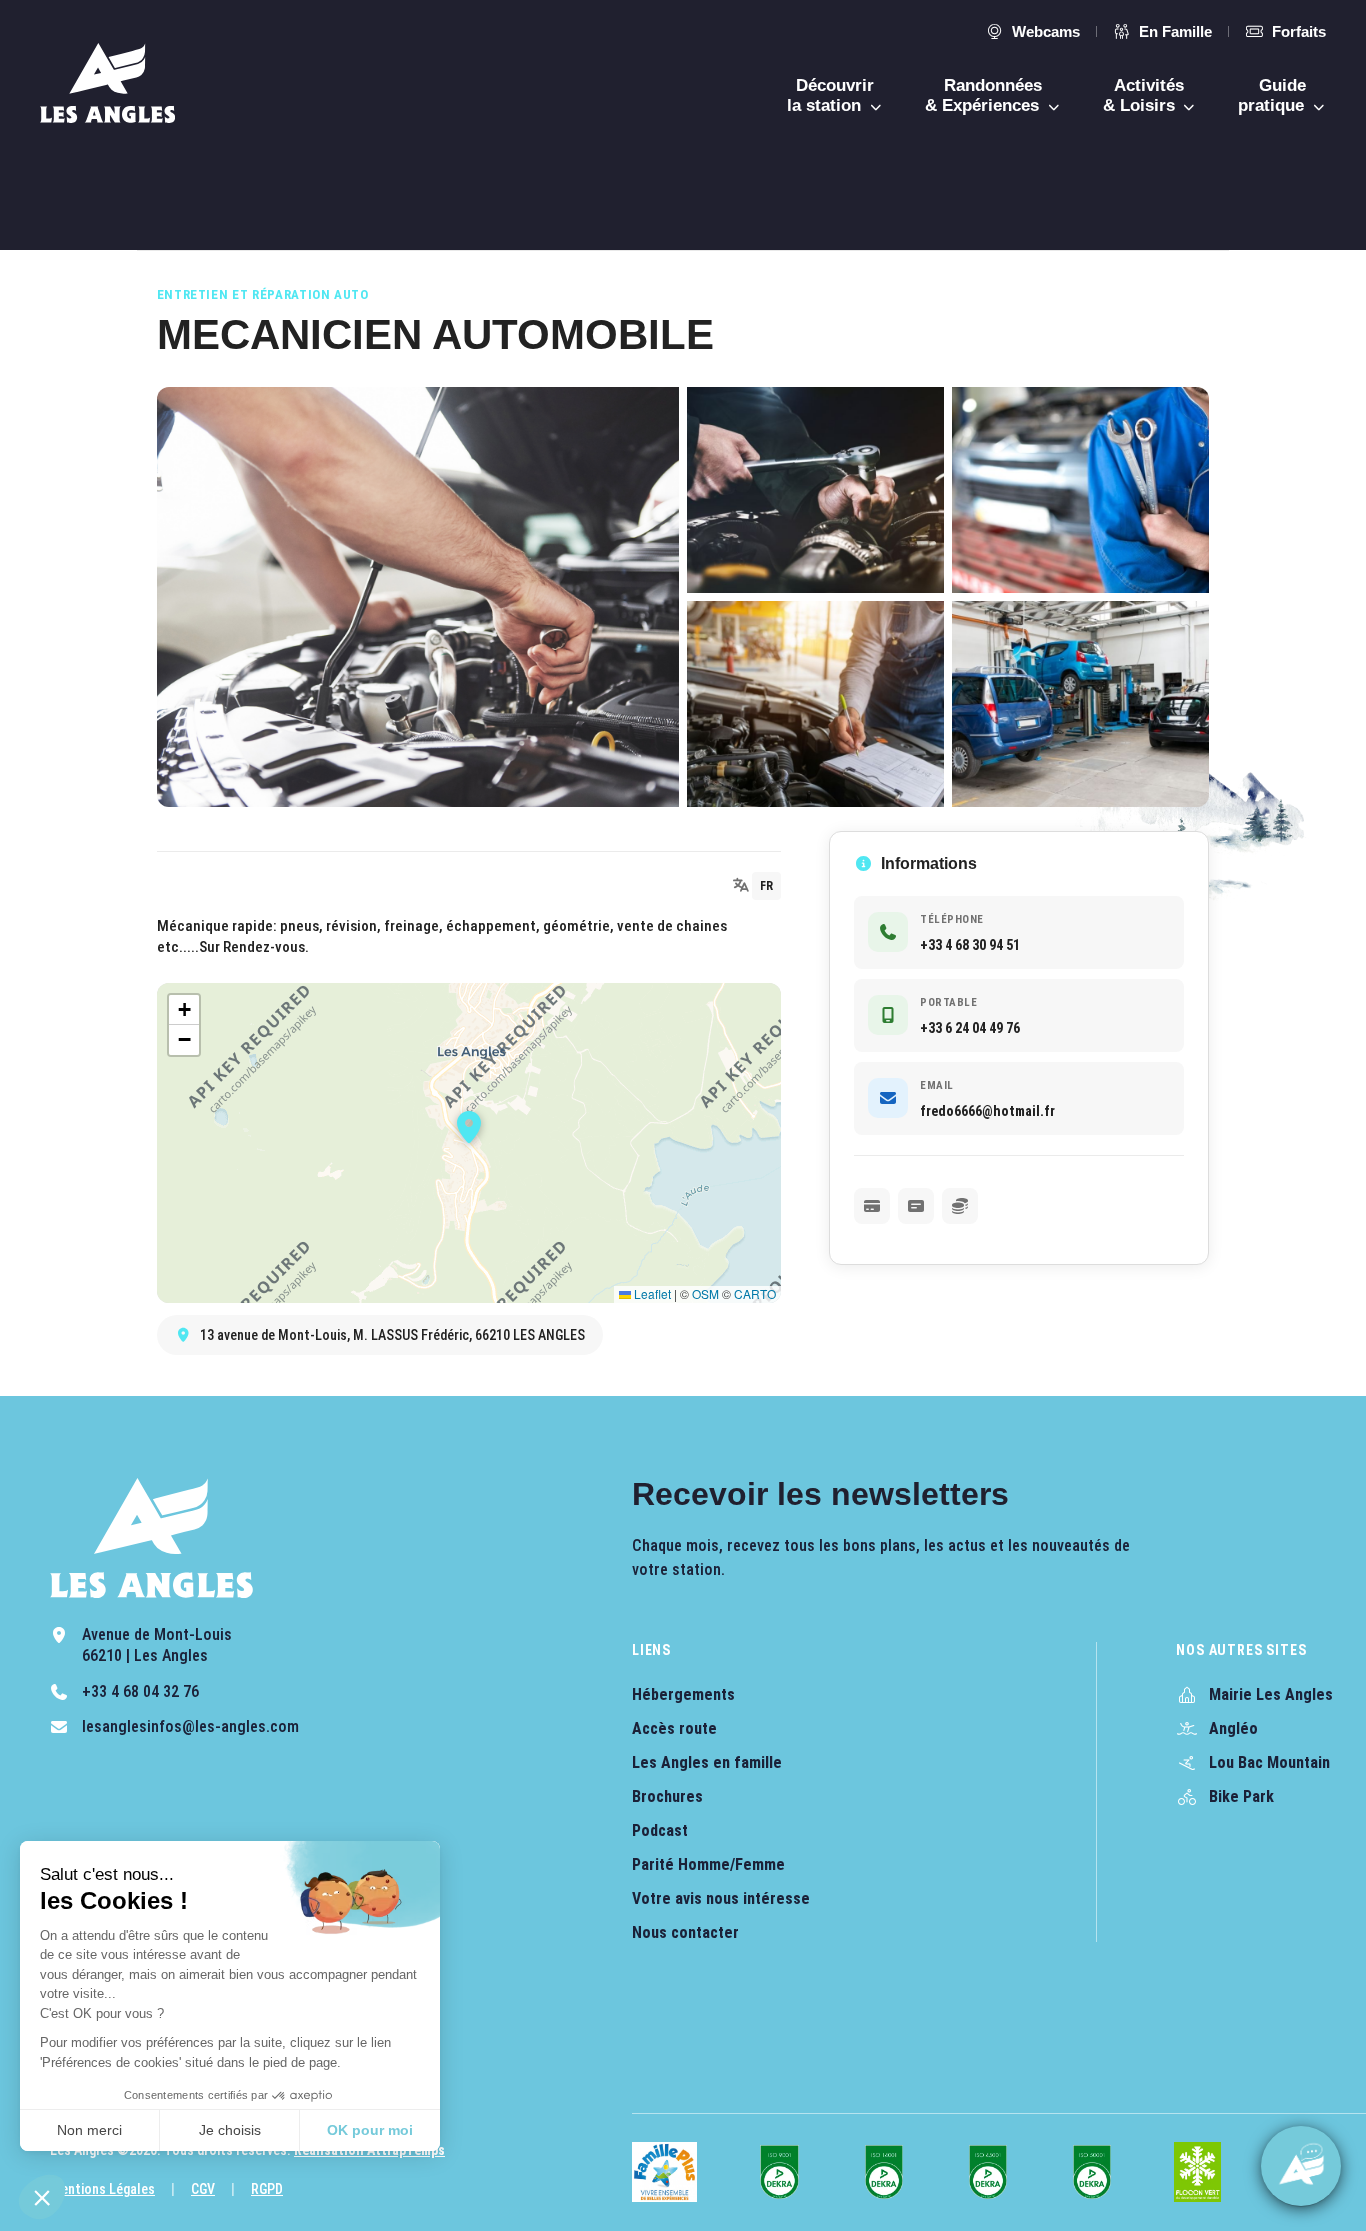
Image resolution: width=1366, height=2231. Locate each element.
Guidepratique (1273, 95)
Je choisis (230, 2130)
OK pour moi (370, 2130)
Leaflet (651, 1293)
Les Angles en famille (707, 1762)
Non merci (89, 2130)
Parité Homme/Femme (708, 1864)
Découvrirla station (830, 95)
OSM (705, 1293)
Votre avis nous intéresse (721, 1898)
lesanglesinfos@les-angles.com (190, 1726)
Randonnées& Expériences (984, 95)
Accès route (674, 1728)
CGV (203, 2189)
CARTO (755, 1293)
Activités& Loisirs (1144, 95)
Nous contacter (685, 1932)
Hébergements (683, 1694)
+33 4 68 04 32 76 (140, 1691)
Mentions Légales (102, 2189)
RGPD (267, 2189)
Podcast (660, 1830)
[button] (42, 2197)
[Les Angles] (107, 83)
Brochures (667, 1796)
